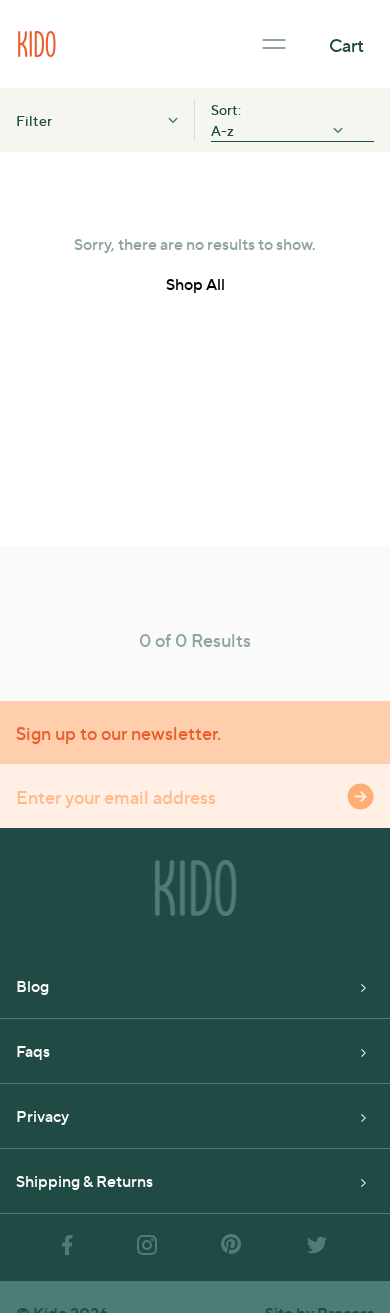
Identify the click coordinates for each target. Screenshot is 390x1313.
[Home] (37, 41)
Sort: (227, 109)
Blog (32, 985)
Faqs (33, 1050)
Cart (346, 44)
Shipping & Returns (84, 1180)
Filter (34, 120)
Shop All (195, 283)
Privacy (42, 1115)
